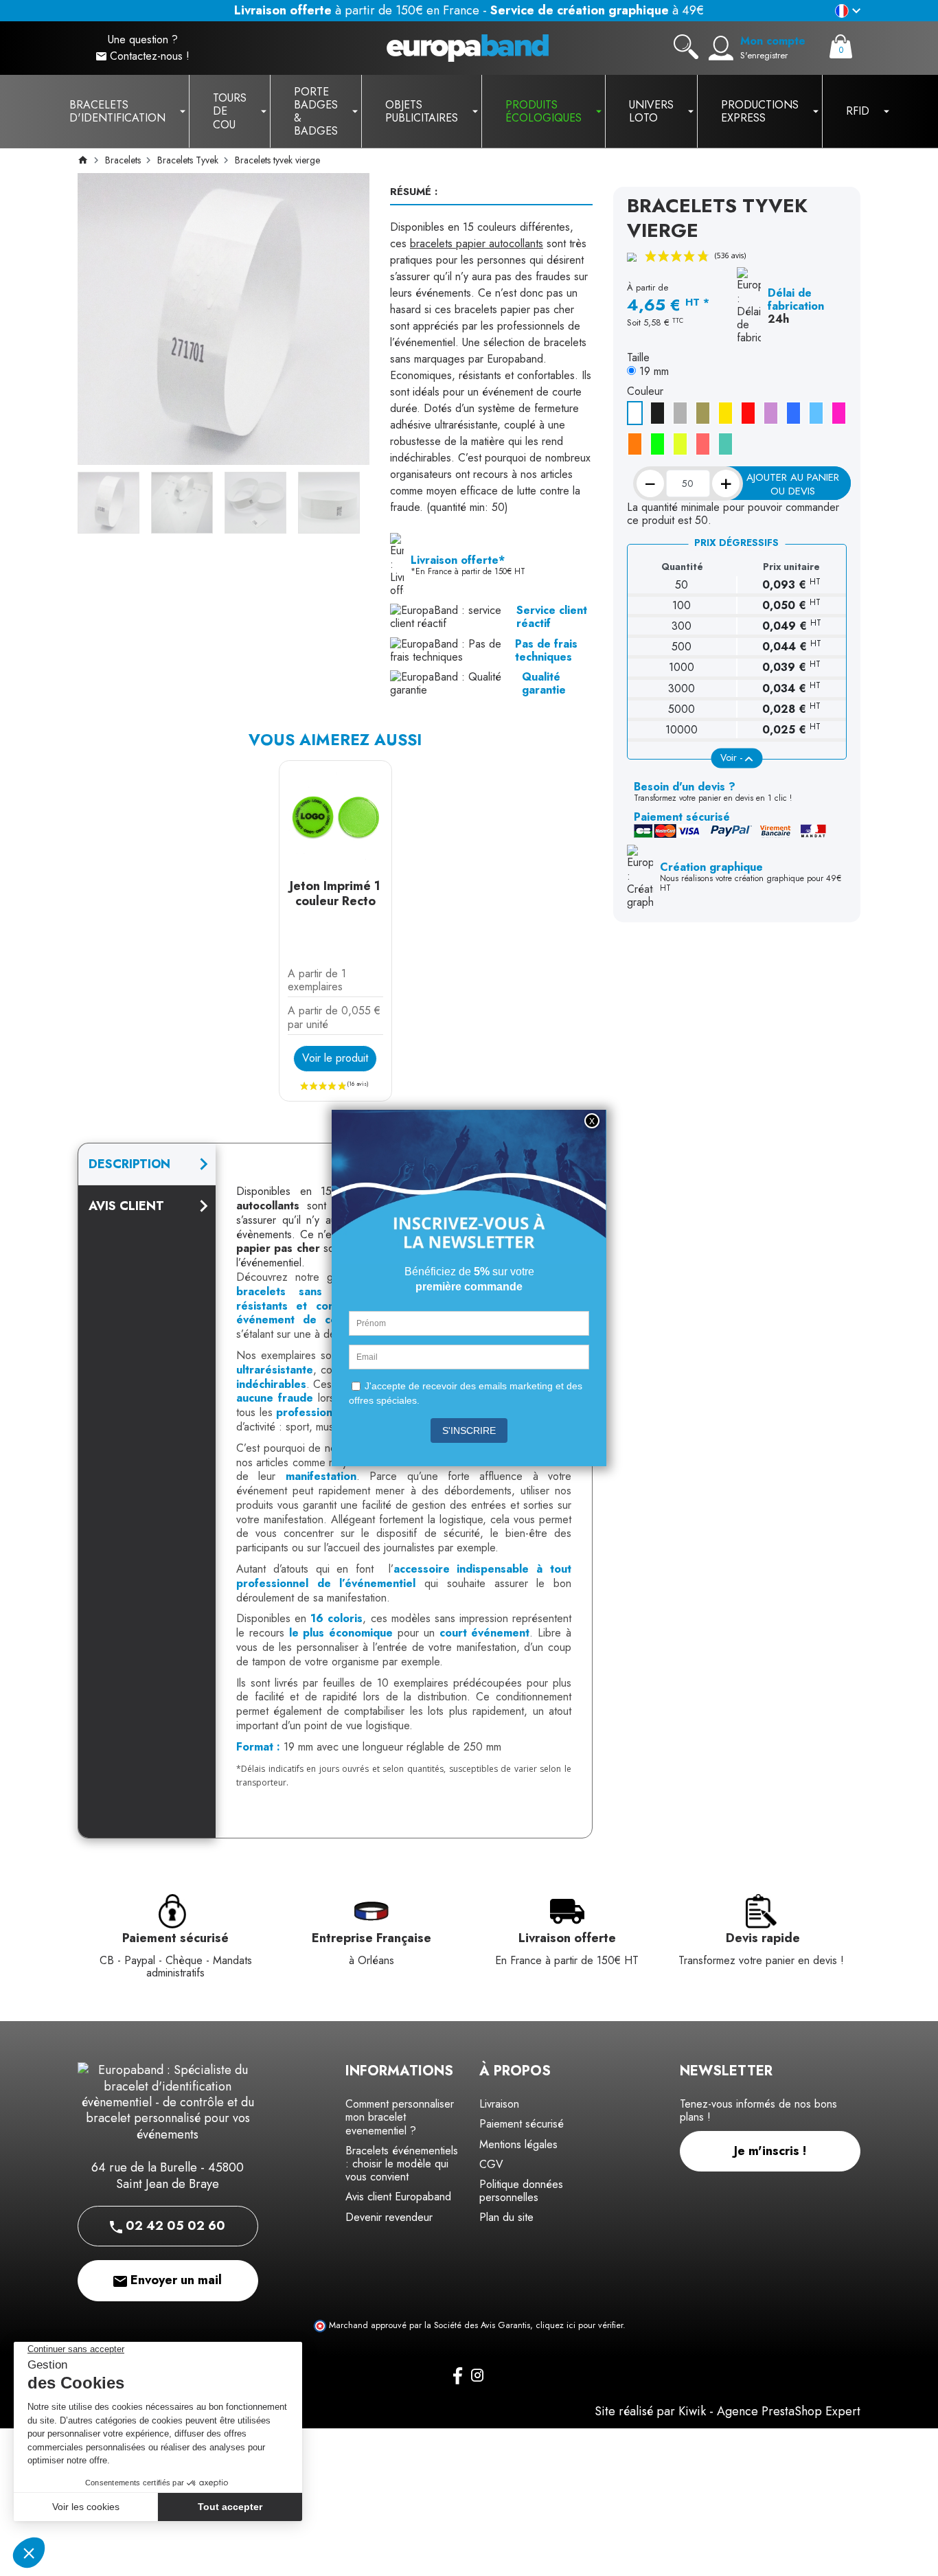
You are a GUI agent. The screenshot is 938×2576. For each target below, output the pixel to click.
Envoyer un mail (174, 2280)
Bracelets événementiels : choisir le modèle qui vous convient (402, 2164)
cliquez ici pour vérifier (579, 2325)
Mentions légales (518, 2144)
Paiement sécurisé (522, 2124)
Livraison (499, 2104)
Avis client (126, 1206)
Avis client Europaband (398, 2197)
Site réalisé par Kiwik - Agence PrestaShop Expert (728, 2411)
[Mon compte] (721, 48)
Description (129, 1164)
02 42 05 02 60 (174, 2226)
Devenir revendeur (389, 2217)
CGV (491, 2164)
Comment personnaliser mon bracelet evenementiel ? (400, 2117)
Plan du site (506, 2217)
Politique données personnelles (521, 2191)
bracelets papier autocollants (477, 243)
